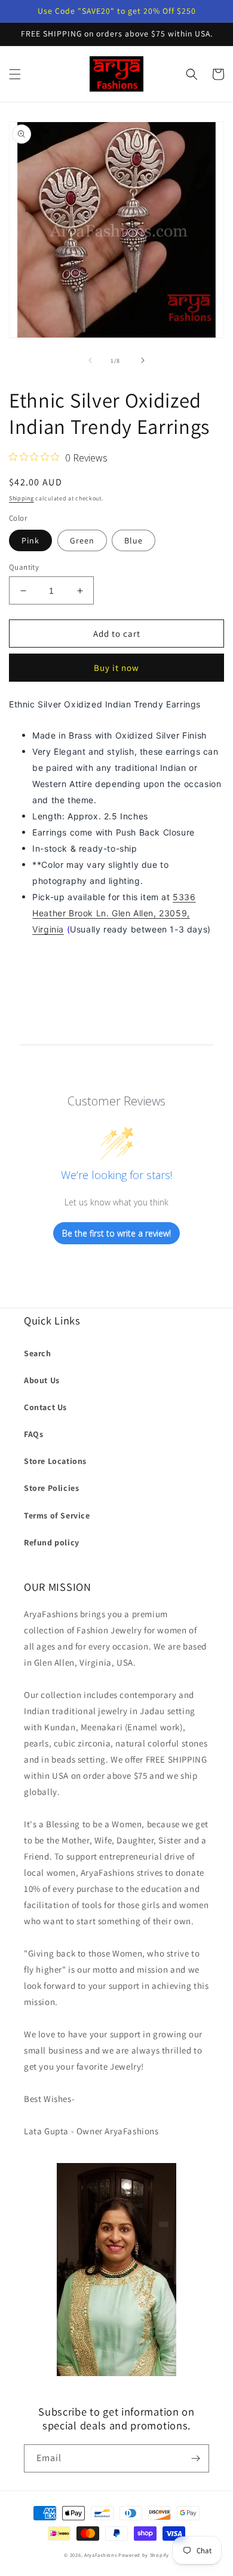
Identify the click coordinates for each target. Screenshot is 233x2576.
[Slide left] (90, 360)
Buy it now (116, 668)
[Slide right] (143, 360)
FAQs (33, 1434)
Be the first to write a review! (116, 1233)
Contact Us (45, 1407)
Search (38, 1353)
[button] (15, 74)
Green (82, 540)
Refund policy (52, 1542)
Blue (134, 540)
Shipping (22, 498)
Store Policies (51, 1488)
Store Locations (55, 1461)
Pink (30, 540)
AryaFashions (100, 2555)
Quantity (24, 567)
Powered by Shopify (144, 2555)
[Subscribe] (195, 2458)
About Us (42, 1380)
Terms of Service (57, 1515)
